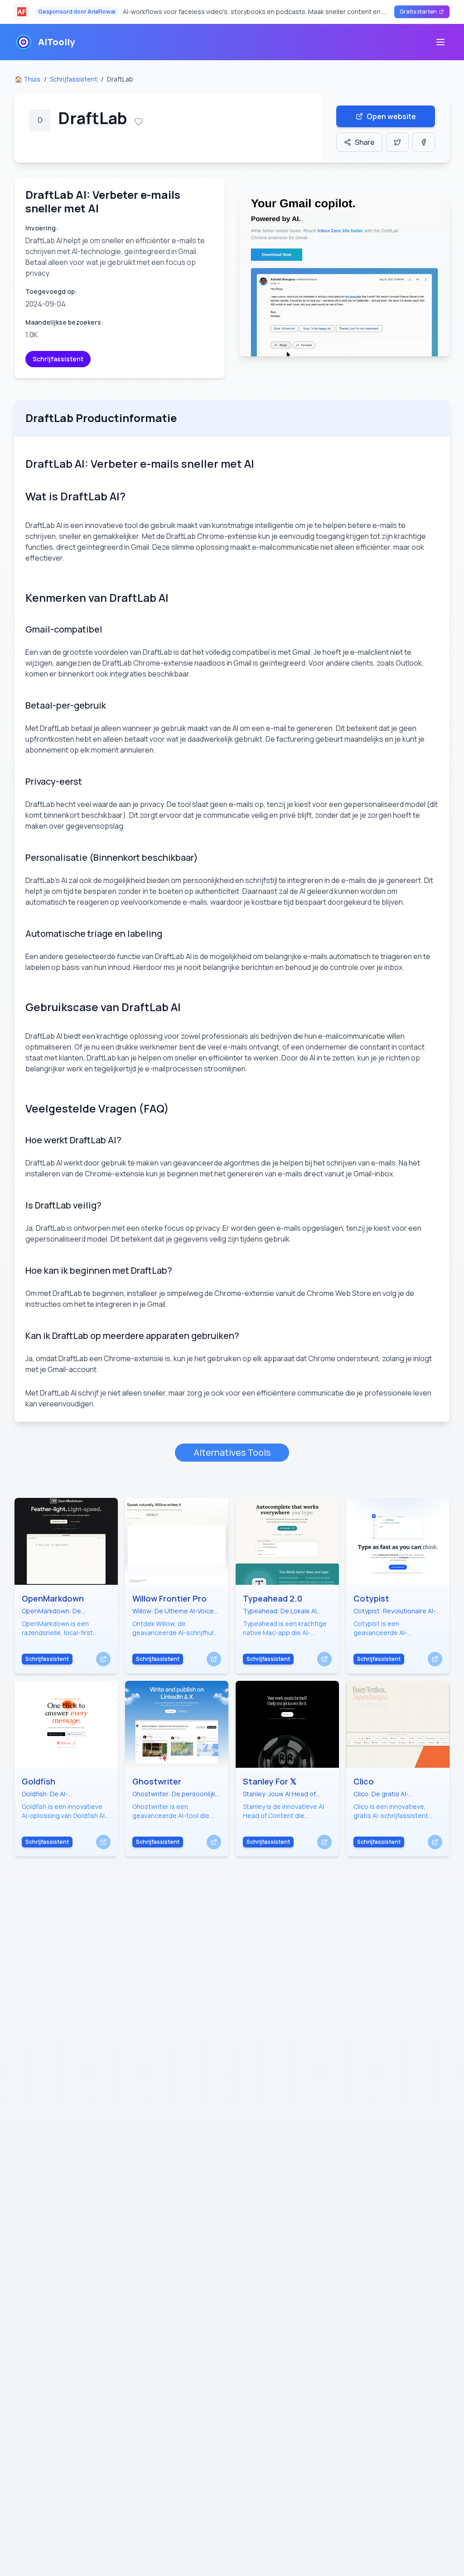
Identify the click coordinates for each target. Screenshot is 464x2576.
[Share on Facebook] (424, 142)
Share (365, 142)
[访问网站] (103, 1659)
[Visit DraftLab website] (344, 278)
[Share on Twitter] (397, 142)
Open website (391, 116)
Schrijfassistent (74, 79)
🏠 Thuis (27, 79)
